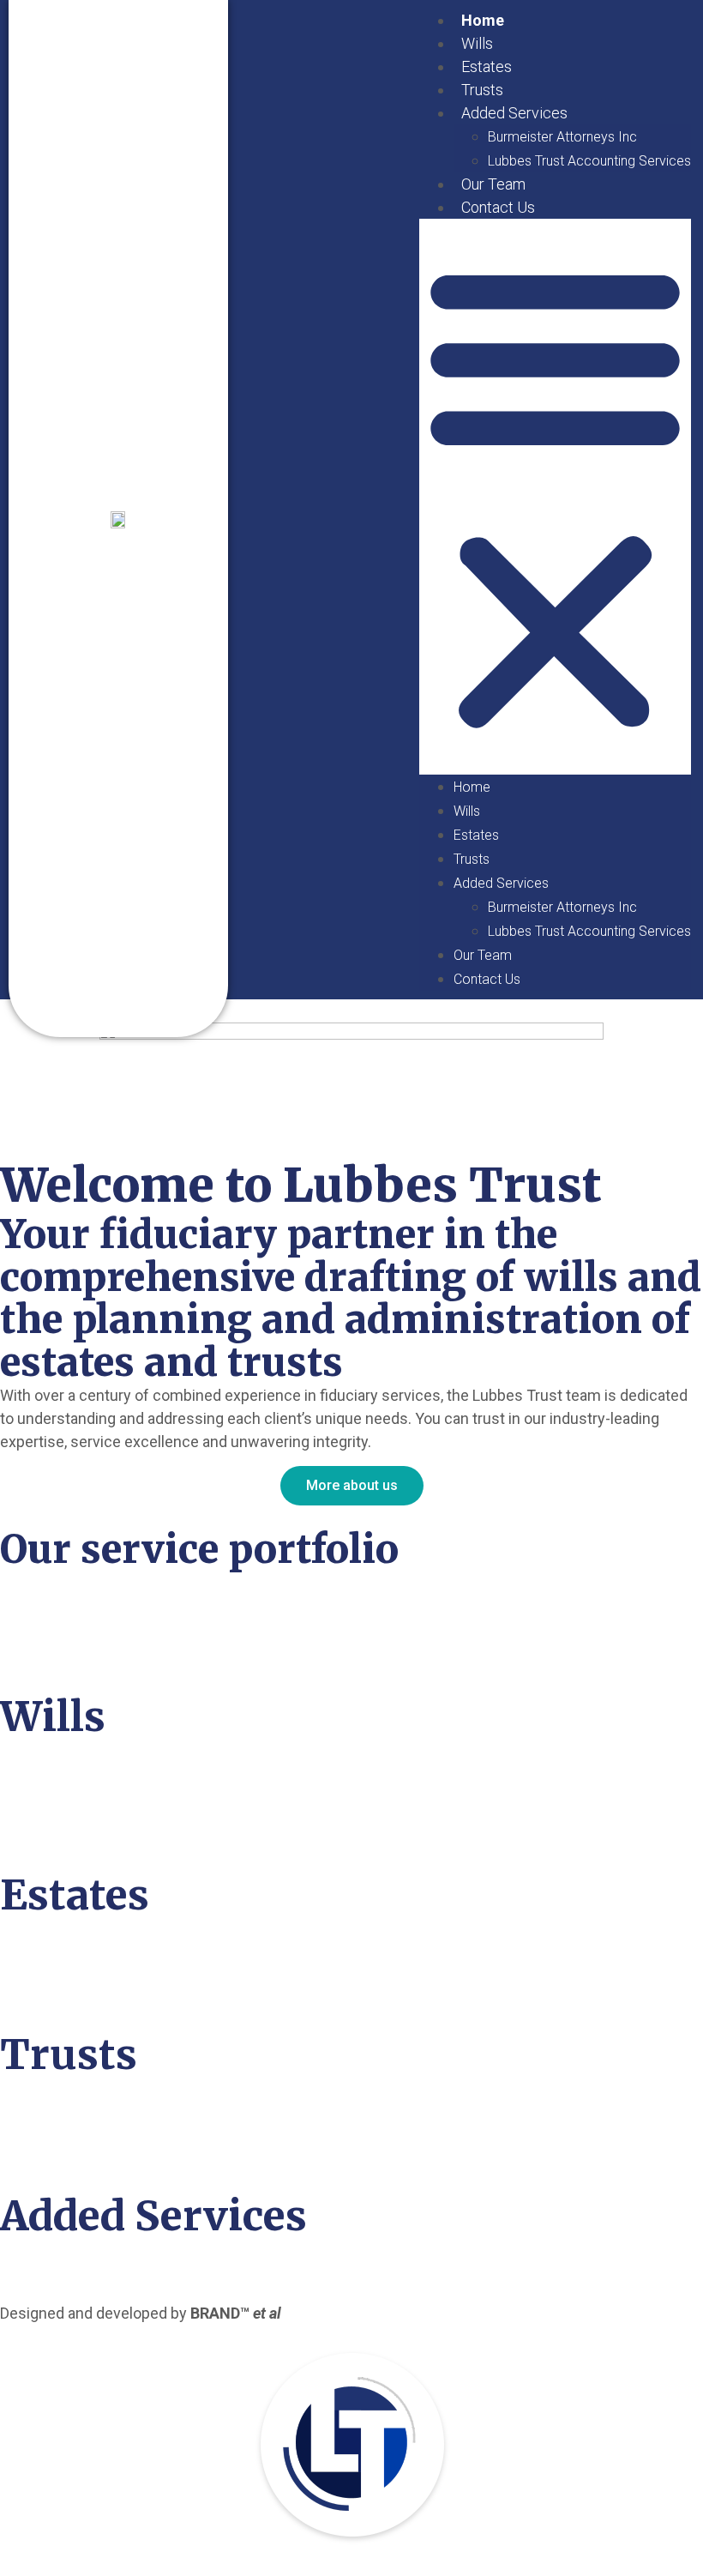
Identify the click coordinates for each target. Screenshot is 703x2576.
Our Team (493, 184)
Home (483, 20)
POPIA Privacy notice (359, 2313)
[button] (555, 497)
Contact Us (498, 207)
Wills (477, 43)
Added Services (514, 113)
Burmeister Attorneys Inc (562, 137)
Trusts (482, 90)
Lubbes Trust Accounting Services (589, 161)
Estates (487, 66)
